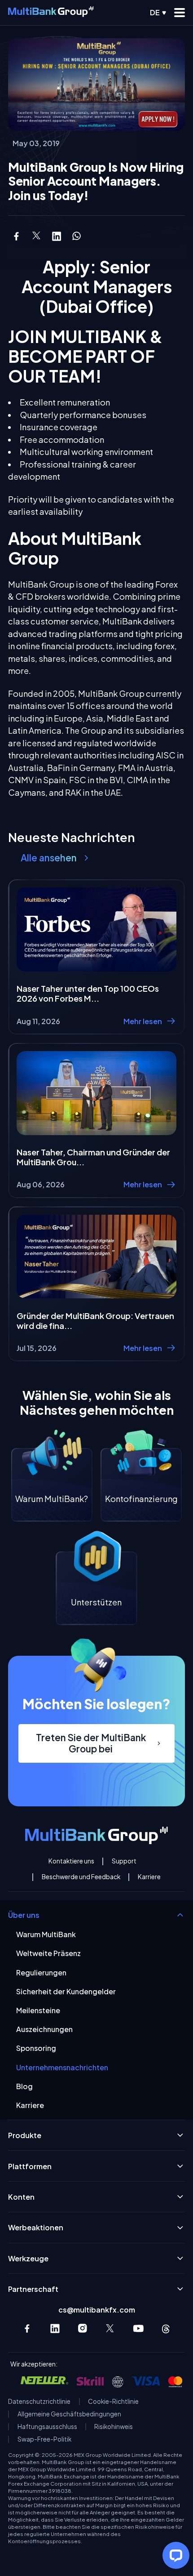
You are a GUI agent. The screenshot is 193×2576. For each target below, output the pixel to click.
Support (124, 1861)
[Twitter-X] (111, 2329)
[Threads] (166, 2329)
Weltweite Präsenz (48, 1953)
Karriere (149, 1877)
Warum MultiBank (46, 1934)
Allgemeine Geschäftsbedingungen (69, 2414)
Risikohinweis (114, 2427)
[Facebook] (27, 2329)
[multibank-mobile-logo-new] (51, 13)
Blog (24, 2086)
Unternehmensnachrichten (62, 2067)
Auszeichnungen (44, 2029)
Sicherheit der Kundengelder (66, 1991)
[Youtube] (138, 2329)
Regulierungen (41, 1972)
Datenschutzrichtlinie (39, 2402)
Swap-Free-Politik (44, 2439)
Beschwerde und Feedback (81, 1877)
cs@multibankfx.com (97, 2310)
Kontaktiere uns (71, 1861)
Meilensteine (38, 2010)
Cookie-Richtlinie (113, 2402)
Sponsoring (36, 2048)
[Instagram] (83, 2329)
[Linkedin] (55, 2329)
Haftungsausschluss (47, 2427)
